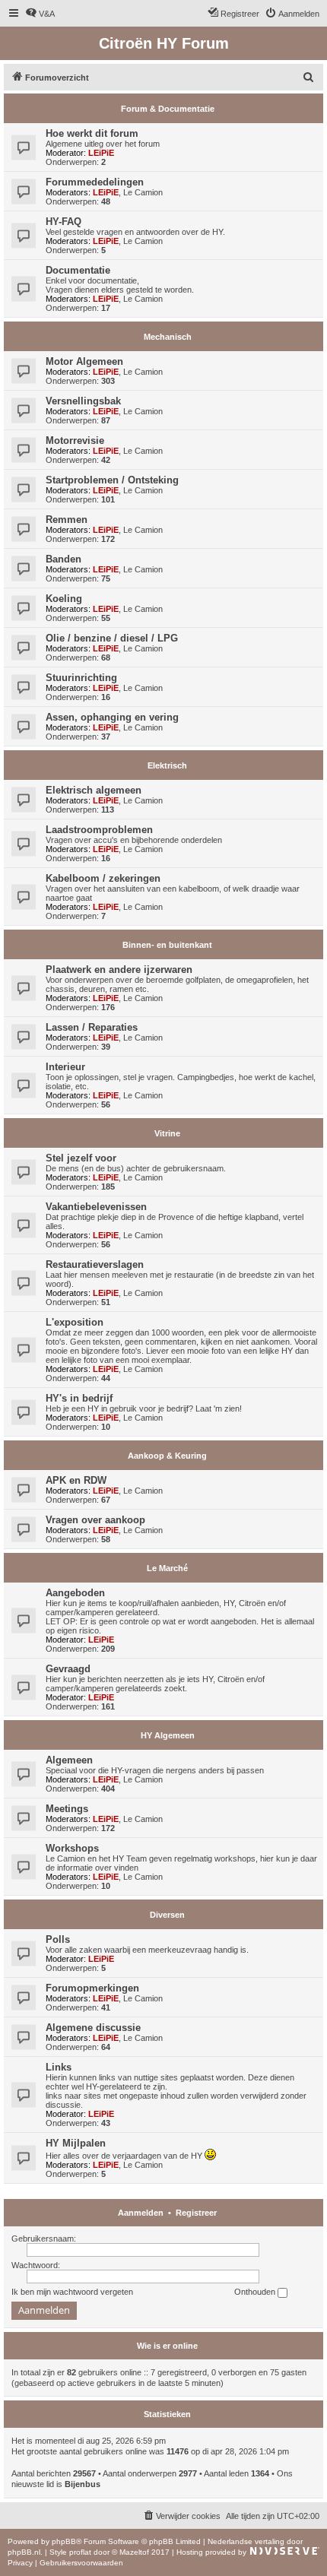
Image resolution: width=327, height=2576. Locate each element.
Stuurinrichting (81, 678)
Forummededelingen (95, 182)
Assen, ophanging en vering (112, 717)
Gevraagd (68, 1669)
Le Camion (143, 192)
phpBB (64, 2541)
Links (59, 2067)
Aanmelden (141, 2213)
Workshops (72, 1848)
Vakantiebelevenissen (96, 1207)
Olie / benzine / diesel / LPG (112, 638)
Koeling (64, 599)
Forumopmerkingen (92, 1988)
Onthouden (256, 2292)
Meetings (67, 1809)
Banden (63, 559)
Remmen (67, 520)
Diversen (167, 1915)
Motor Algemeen (84, 361)
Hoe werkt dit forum (92, 133)
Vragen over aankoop (95, 1520)
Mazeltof (134, 2552)
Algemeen (69, 1760)
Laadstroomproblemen (99, 830)
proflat (80, 2552)
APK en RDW (76, 1480)
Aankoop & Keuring (167, 1456)
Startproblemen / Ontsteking (112, 480)
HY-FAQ (63, 222)
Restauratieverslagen (95, 1264)
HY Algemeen (168, 1735)
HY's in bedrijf (79, 1398)
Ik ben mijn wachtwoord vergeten (72, 2292)
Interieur (65, 1067)
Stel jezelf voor (81, 1158)
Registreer (196, 2213)
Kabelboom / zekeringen (103, 878)
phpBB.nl (24, 2552)
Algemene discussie (93, 2028)
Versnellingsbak (83, 401)
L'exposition (75, 1322)
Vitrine (167, 1133)
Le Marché (167, 1568)
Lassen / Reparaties (92, 1027)
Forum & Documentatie (168, 109)
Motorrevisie (75, 440)
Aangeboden (75, 1593)
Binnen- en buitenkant (167, 945)
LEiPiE (101, 153)
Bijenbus (83, 2484)
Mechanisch (168, 337)
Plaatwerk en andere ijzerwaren (119, 970)
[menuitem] (40, 14)
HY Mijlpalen (76, 2143)
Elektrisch (167, 765)
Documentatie (78, 270)
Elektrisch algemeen (94, 790)
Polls (58, 1939)
